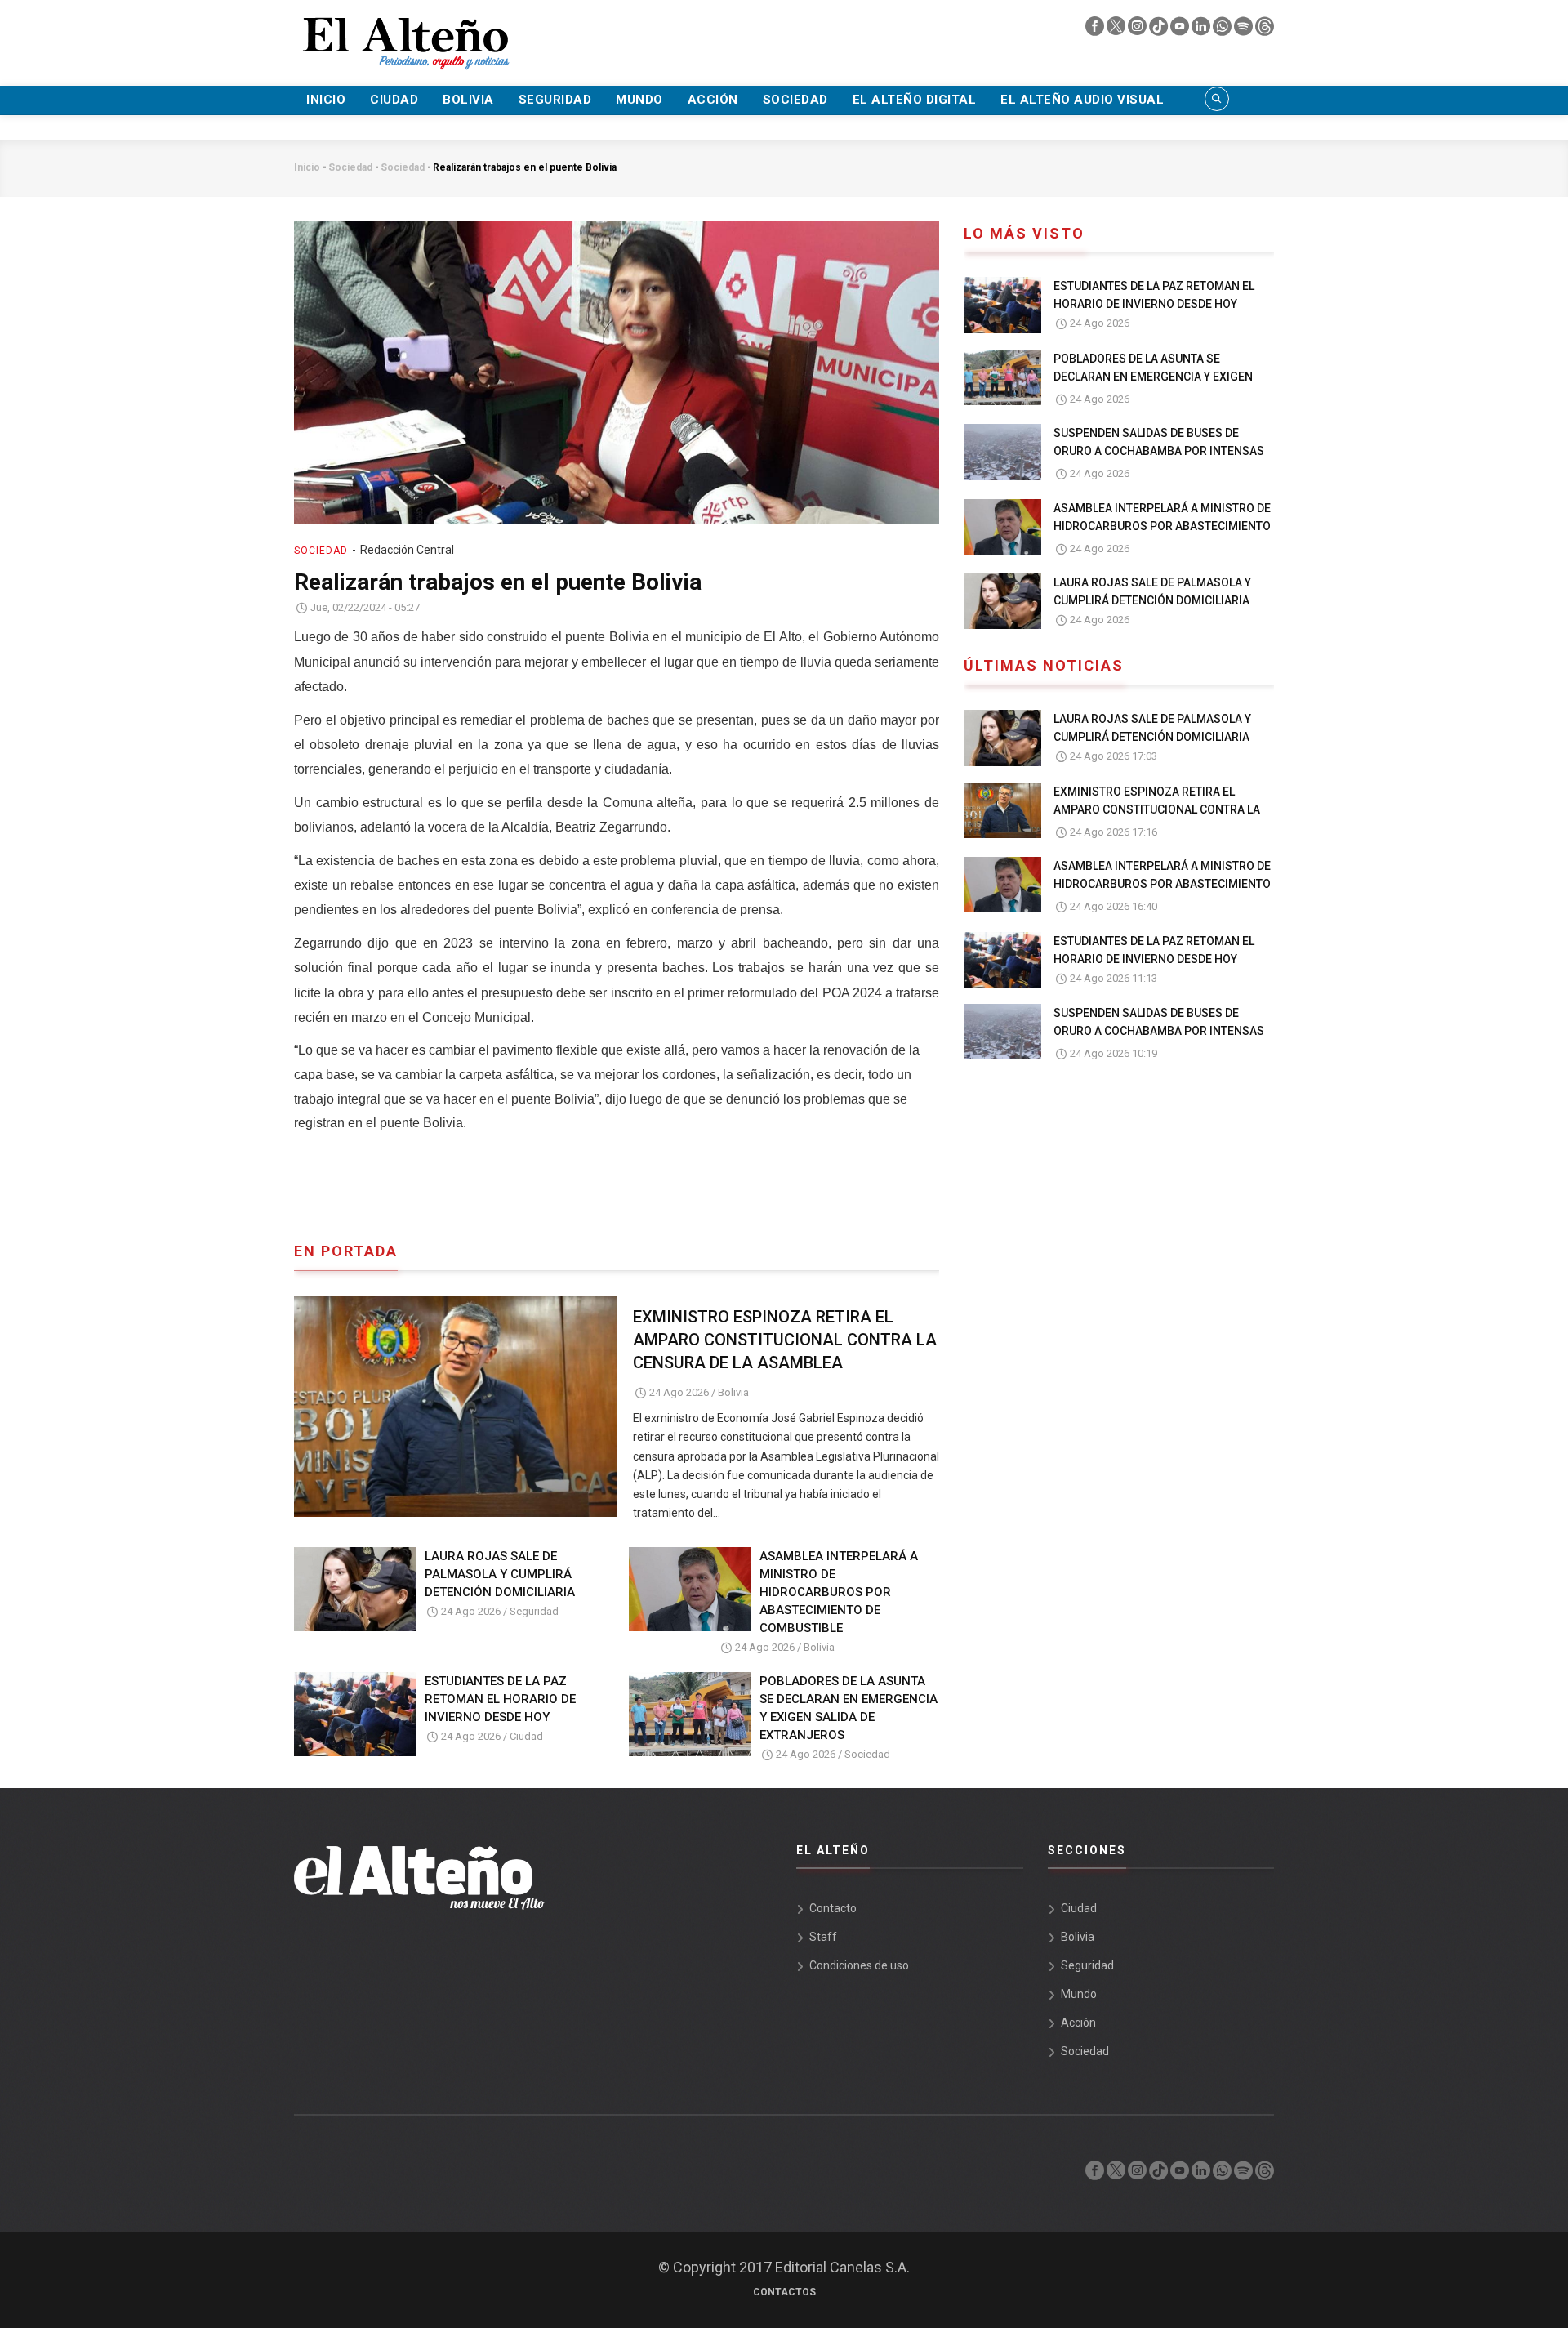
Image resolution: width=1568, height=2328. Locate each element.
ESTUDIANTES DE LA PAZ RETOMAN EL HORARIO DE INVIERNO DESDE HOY (500, 1699)
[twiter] (1117, 30)
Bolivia (468, 100)
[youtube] (1181, 30)
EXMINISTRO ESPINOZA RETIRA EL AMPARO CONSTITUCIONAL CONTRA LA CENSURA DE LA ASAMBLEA (785, 1340)
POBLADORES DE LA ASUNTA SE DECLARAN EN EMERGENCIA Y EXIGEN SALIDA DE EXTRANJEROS (849, 1708)
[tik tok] (1160, 30)
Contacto (833, 1908)
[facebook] (1096, 30)
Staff (823, 1937)
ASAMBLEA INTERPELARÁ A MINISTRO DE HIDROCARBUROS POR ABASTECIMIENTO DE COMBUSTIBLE (839, 1592)
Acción (713, 100)
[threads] (1265, 30)
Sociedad (795, 100)
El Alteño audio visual (1082, 100)
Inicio (326, 100)
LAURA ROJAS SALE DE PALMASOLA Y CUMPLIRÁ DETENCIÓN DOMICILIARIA (500, 1574)
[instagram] (1138, 30)
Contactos (784, 2292)
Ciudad (394, 100)
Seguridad (555, 100)
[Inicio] (404, 33)
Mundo (639, 100)
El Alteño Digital (915, 100)
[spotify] (1245, 30)
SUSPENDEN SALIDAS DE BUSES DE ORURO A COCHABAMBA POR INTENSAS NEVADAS (1159, 451)
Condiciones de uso (859, 1965)
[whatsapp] (1223, 30)
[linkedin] (1202, 30)
